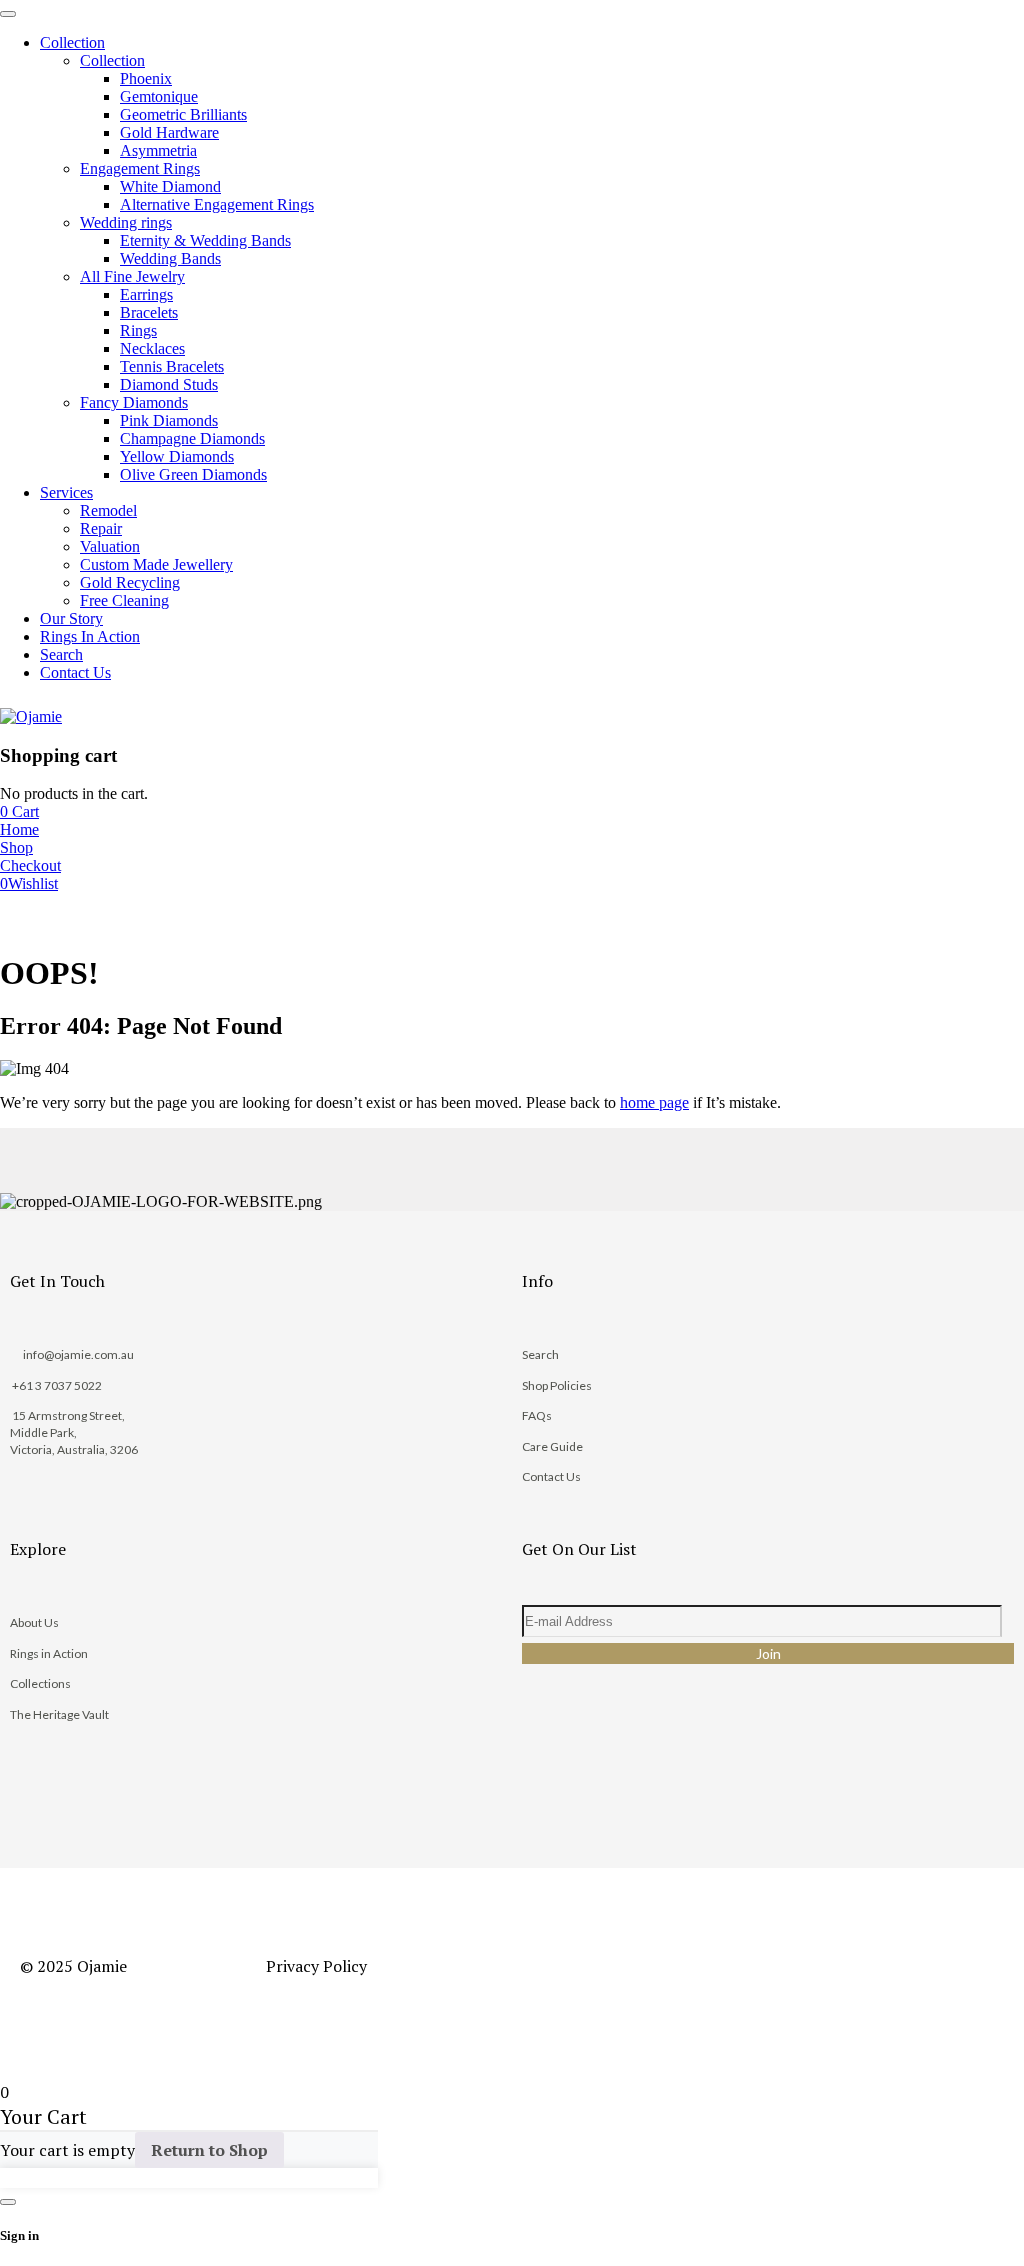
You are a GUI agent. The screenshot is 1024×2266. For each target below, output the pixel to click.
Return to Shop (209, 2150)
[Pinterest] (679, 1761)
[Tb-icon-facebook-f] (547, 1761)
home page (654, 1102)
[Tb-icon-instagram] (613, 1761)
